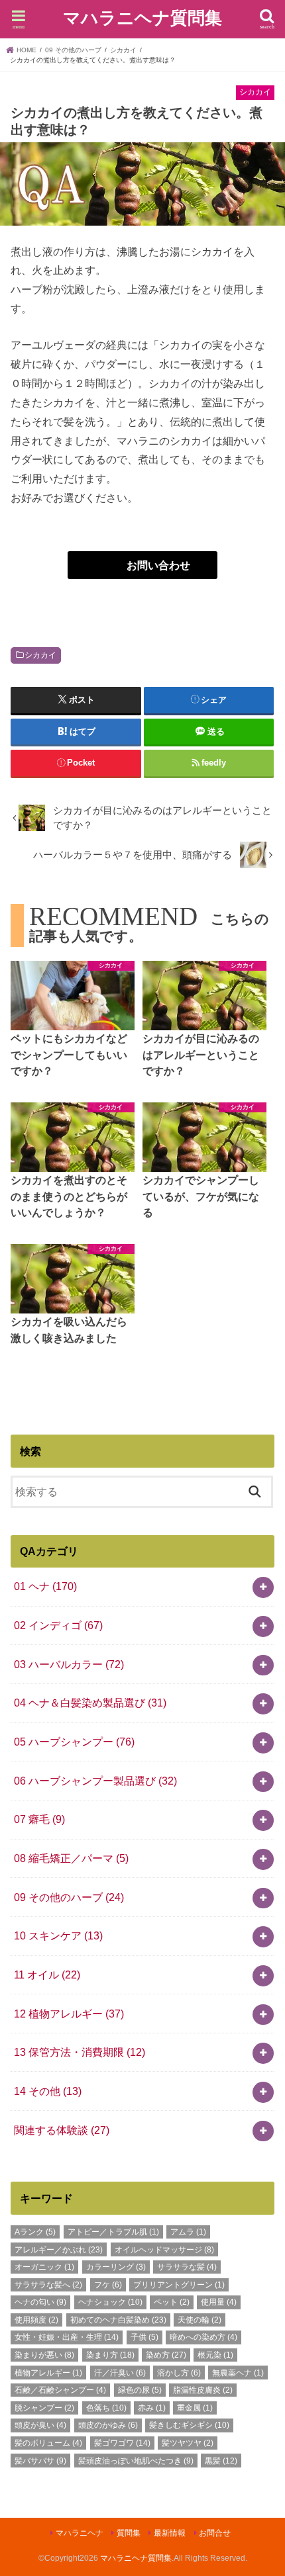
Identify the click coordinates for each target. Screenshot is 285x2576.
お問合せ (215, 2533)
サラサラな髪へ (48, 2285)
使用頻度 (36, 2320)
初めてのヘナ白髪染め (118, 2320)
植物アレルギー (48, 2373)
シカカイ (40, 655)
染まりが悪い (44, 2355)
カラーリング (116, 2267)
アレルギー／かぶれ (59, 2250)
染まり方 (110, 2355)
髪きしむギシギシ (189, 2425)
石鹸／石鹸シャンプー (60, 2390)
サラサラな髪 (187, 2267)
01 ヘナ (45, 1586)
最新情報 (170, 2533)
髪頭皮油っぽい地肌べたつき (136, 2461)
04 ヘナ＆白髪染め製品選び (90, 1703)
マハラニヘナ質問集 (142, 18)
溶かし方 (179, 2373)
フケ (108, 2285)
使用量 (219, 2302)
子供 (144, 2337)
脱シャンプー (44, 2408)
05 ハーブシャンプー (74, 1742)
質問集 (129, 2533)
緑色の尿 (140, 2390)
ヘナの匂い (40, 2302)
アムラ (188, 2232)
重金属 (195, 2408)
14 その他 (48, 2091)
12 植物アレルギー (69, 2014)
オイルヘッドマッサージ (164, 2250)
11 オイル (47, 1975)
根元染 (215, 2355)
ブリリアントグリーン (179, 2285)
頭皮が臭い (40, 2425)
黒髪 (221, 2461)
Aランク (35, 2232)
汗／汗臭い (120, 2373)
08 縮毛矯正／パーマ (71, 1858)
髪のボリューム (48, 2443)
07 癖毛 (39, 1819)
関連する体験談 (62, 2130)
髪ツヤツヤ (188, 2443)
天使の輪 (199, 2320)
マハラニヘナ (80, 2533)
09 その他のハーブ (69, 1897)
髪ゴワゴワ (122, 2443)
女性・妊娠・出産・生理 (67, 2337)
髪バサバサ (40, 2461)
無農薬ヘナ (238, 2373)
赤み (152, 2408)
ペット (172, 2302)
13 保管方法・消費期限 (80, 2052)
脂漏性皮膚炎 (203, 2390)
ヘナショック (110, 2302)
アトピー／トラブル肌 (113, 2232)
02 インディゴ (58, 1625)
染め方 (166, 2355)
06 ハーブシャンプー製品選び (95, 1781)
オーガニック (44, 2267)
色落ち (106, 2408)
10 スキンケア (58, 1935)
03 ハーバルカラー (69, 1664)
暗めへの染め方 (203, 2337)
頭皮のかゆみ (108, 2425)
